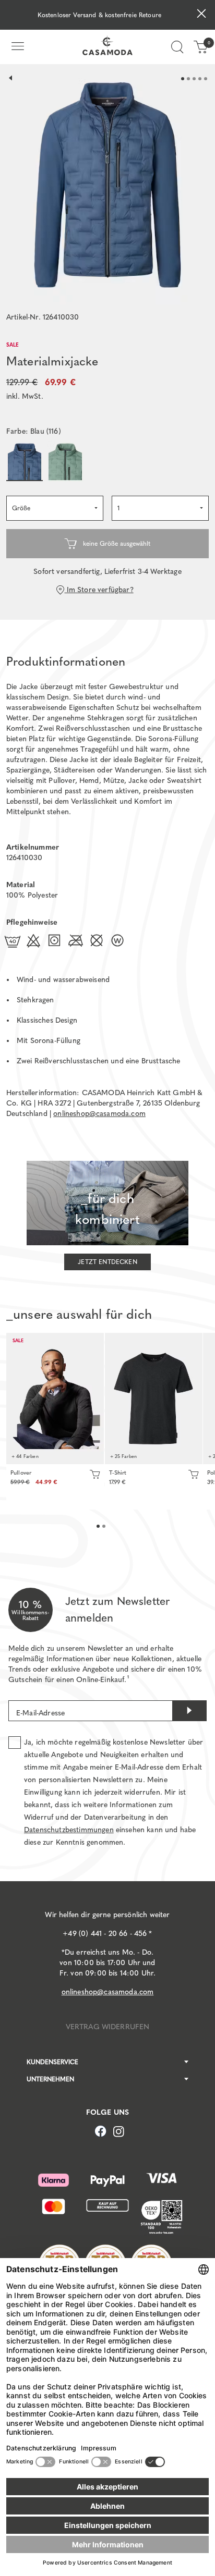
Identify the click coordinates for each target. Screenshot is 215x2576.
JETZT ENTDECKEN (107, 1262)
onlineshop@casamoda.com (99, 1114)
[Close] (201, 15)
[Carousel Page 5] (206, 79)
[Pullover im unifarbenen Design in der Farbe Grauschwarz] (55, 1399)
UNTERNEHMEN (50, 2079)
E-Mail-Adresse (40, 1713)
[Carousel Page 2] (188, 79)
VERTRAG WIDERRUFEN (108, 2027)
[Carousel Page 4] (200, 79)
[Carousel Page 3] (194, 79)
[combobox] (55, 508)
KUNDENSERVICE (52, 2062)
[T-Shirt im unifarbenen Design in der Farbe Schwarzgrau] (154, 1399)
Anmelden (189, 1711)
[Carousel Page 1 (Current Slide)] (183, 79)
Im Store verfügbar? (99, 590)
